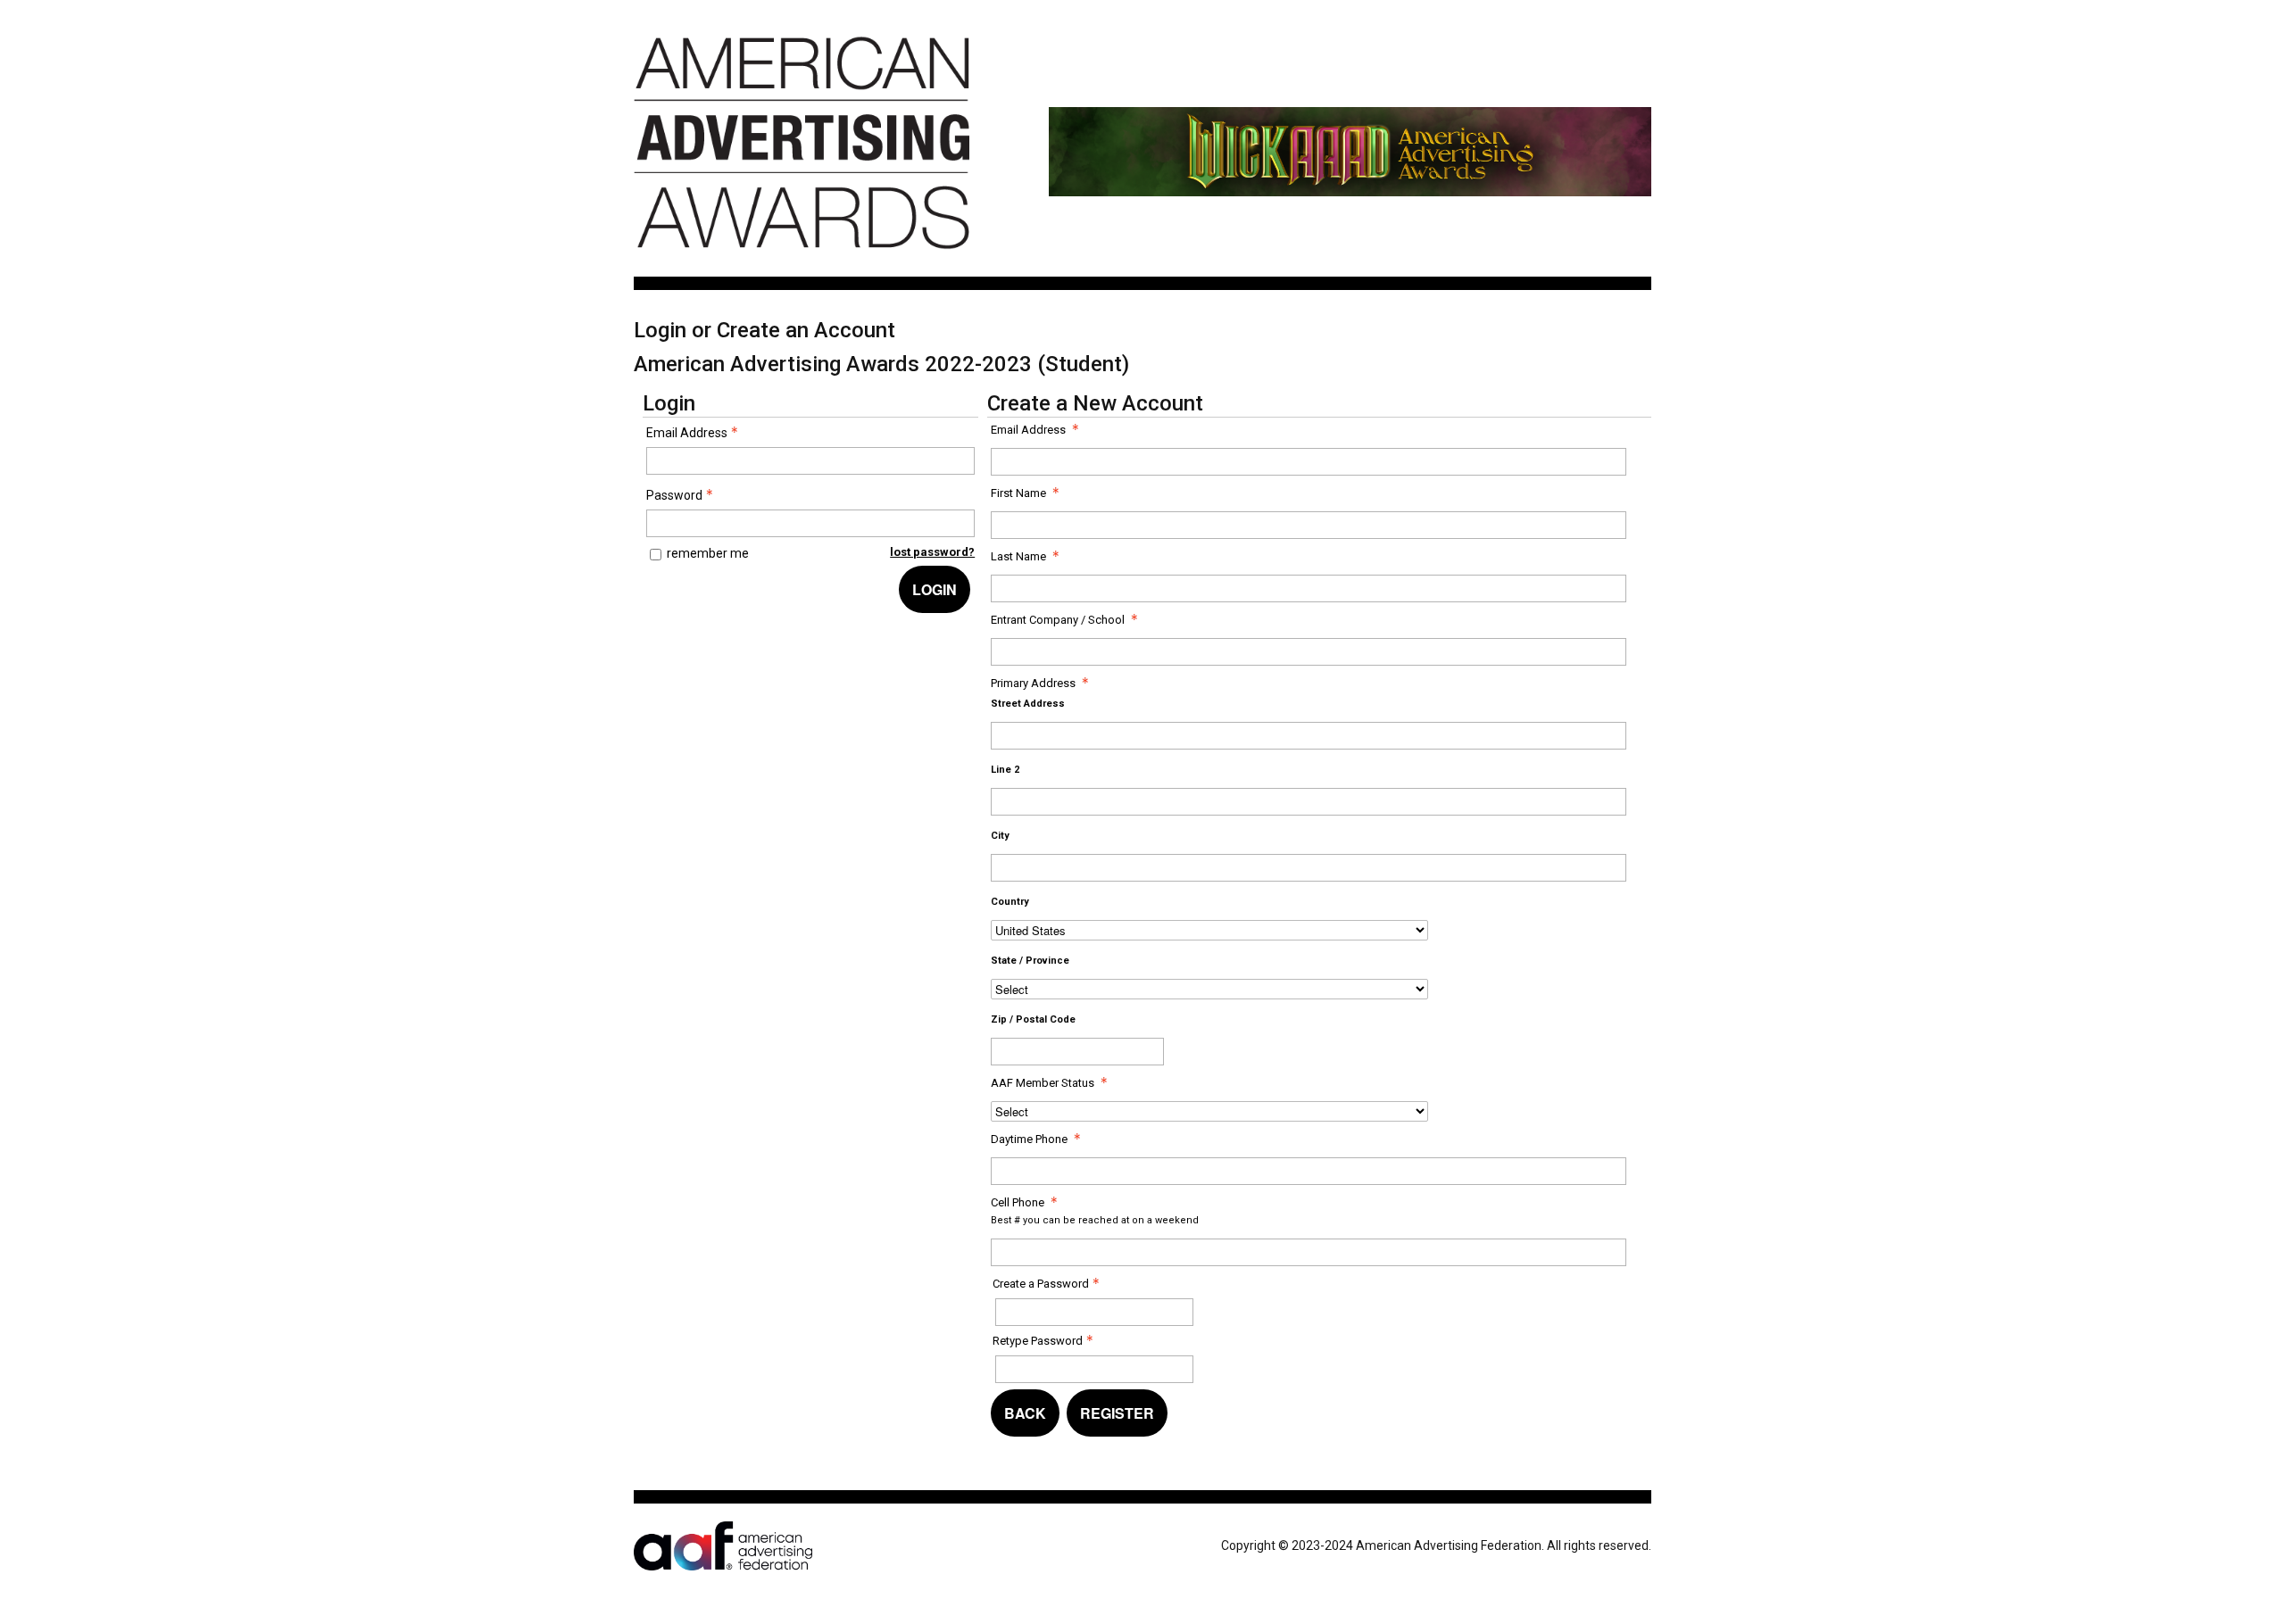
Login (935, 589)
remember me (708, 553)
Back (1025, 1413)
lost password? (932, 552)
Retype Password (1038, 1341)
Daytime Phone (1029, 1139)
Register (1117, 1413)
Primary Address (1033, 683)
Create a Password (1041, 1284)
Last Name (1018, 556)
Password (674, 495)
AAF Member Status (1043, 1083)
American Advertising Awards (802, 259)
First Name (1018, 493)
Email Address (687, 433)
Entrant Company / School (1058, 620)
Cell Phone (1018, 1202)
